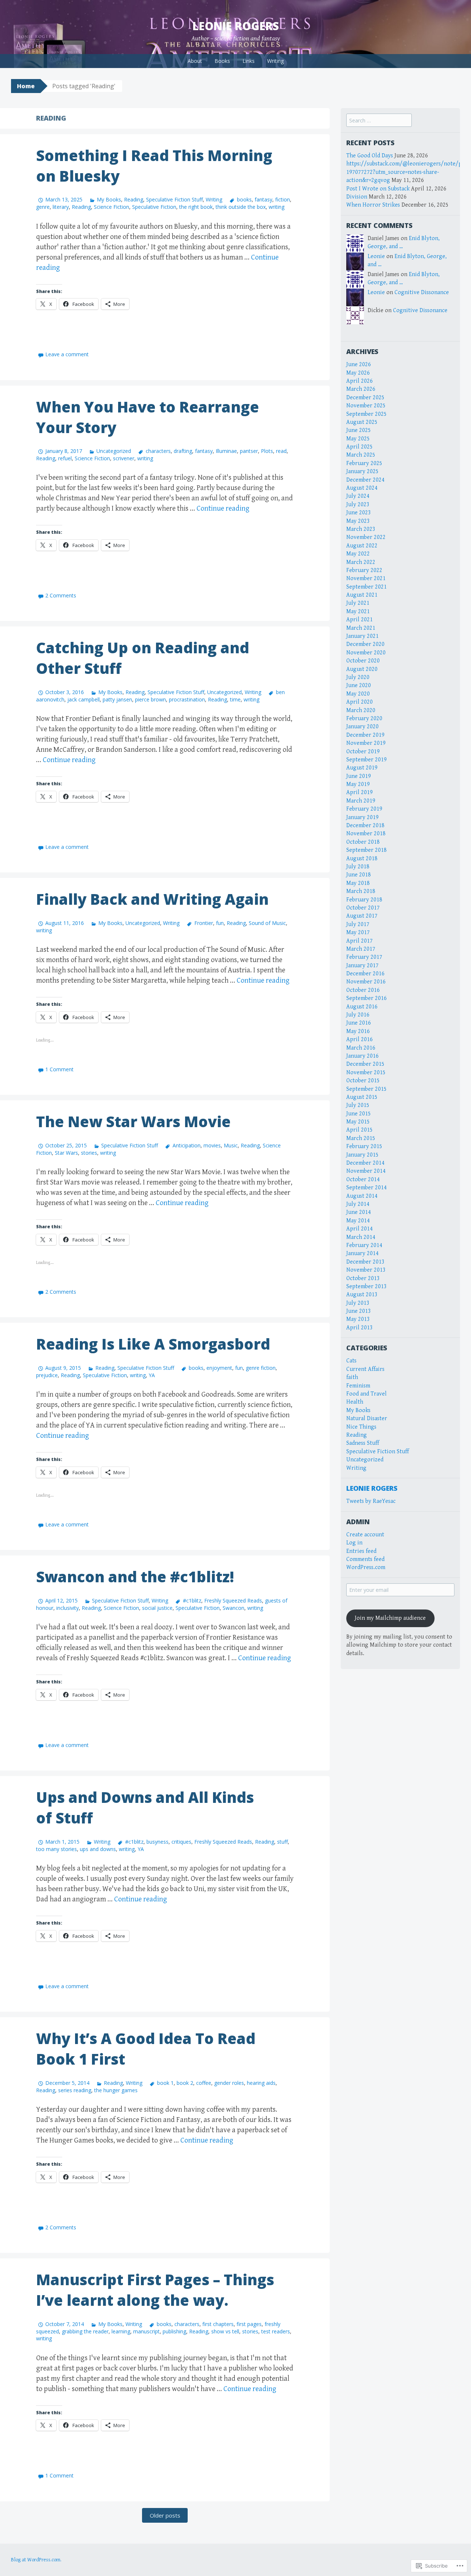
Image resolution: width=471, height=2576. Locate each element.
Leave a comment (67, 354)
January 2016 (362, 1056)
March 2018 (361, 891)
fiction (283, 199)
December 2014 (365, 1163)
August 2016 (362, 1007)
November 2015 (366, 1073)
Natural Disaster (367, 1419)
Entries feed (361, 1551)
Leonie (376, 256)
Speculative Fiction (154, 207)
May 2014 (358, 1221)
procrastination (187, 699)
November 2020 (366, 653)
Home (26, 86)
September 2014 (366, 1188)
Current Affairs (365, 1369)
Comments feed (365, 1559)
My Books (109, 199)
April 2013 (360, 1328)
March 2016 (361, 1048)
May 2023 (358, 521)
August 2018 (362, 859)
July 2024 (358, 496)
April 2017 (360, 941)
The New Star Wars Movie (133, 1121)
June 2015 (359, 1114)
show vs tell (225, 2331)
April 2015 (360, 1130)
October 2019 (363, 752)
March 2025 (361, 455)
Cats (351, 1361)
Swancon (233, 1608)
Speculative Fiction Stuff (174, 199)
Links (249, 61)
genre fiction (261, 1368)
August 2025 (362, 422)
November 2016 (366, 982)
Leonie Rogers (236, 26)
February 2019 (364, 809)
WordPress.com (366, 1567)
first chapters (218, 2324)
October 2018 (363, 842)
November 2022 (366, 537)
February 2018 (364, 900)
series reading (75, 2090)
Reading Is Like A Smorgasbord (153, 1344)
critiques (181, 1842)
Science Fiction (111, 207)
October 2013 (363, 1278)
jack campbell (84, 699)
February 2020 (364, 719)
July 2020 (358, 677)
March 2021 (361, 628)
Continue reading (223, 509)
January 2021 (362, 636)
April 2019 (360, 792)
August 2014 (362, 1196)
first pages (249, 2324)
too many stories (56, 1849)
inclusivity (68, 1608)
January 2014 (362, 1253)
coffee (204, 2083)
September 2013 (366, 1287)
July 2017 (358, 924)
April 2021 (360, 620)
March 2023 (361, 529)
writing (277, 207)
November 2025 (366, 406)
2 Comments (61, 595)
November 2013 (366, 1270)
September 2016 (366, 998)
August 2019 (362, 768)
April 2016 (360, 1039)
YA (152, 1375)
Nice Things (361, 1427)
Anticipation (186, 1145)
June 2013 (359, 1311)
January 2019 (362, 817)
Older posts (165, 2515)
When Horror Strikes (373, 205)
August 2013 (362, 1295)
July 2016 (358, 1015)
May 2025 (358, 439)
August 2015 (362, 1097)
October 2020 (363, 661)
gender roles (229, 2083)
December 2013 (365, 1262)
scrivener (124, 458)
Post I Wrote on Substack (378, 189)
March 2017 (361, 949)
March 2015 (361, 1138)
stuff (282, 1842)
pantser (249, 451)
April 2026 (360, 381)
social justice (157, 1608)
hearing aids (261, 2083)
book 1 (165, 2083)
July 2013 (358, 1303)
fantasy (263, 199)
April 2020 (360, 702)
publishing (174, 2331)
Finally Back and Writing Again (152, 899)
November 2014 (366, 1171)
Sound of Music (267, 923)
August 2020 (362, 669)
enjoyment (219, 1368)
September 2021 (366, 587)
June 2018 (359, 875)
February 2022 (364, 570)
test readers (276, 2331)
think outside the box (241, 207)
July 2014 (358, 1204)
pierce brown (150, 699)
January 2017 (362, 966)
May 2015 (358, 1122)
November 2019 (366, 743)
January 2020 (362, 727)
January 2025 (362, 471)
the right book (196, 207)
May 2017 (358, 932)
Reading (134, 199)
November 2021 (366, 578)
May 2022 (358, 554)
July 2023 (358, 505)
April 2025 (360, 447)
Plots (267, 451)
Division (357, 197)
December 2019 (365, 735)
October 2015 (363, 1081)
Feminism (358, 1386)
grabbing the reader (85, 2331)
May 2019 (358, 784)
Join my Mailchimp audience (390, 1618)
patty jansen (117, 699)
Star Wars (66, 1153)
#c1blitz (192, 1600)
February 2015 (364, 1146)
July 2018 (358, 867)
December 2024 (365, 480)
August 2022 (362, 546)
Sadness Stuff (363, 1443)
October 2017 (363, 908)
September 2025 (366, 414)
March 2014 (361, 1237)
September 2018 (366, 850)
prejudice (47, 1375)
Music (231, 1145)
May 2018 (358, 883)
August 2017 (362, 916)
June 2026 (359, 365)
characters (158, 451)
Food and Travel (366, 1394)
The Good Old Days (370, 156)
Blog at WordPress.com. (36, 2560)
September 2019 (366, 760)
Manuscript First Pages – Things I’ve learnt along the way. (155, 2290)
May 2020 (358, 694)
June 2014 (359, 1212)
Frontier (203, 923)
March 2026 (361, 389)
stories (89, 1153)
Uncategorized (114, 451)
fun (220, 923)
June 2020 (359, 685)
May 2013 (358, 1319)
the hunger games (116, 2090)
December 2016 (365, 974)
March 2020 (361, 710)
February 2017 (364, 957)
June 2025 (359, 430)
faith (352, 1377)
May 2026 (358, 373)
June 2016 (359, 1023)
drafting (183, 451)
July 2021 (358, 603)
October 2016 (363, 990)
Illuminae (226, 451)
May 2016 (358, 1031)
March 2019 (361, 801)
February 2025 (364, 463)
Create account (365, 1535)
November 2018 (366, 834)
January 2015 (362, 1155)
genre (43, 207)
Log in (354, 1543)
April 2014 (360, 1229)
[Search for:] (379, 121)
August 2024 (362, 488)
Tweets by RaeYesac (371, 1501)
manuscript (146, 2331)
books (244, 199)
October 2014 (363, 1180)
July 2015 (358, 1105)
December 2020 (365, 644)
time (235, 699)
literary (61, 207)
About (195, 61)
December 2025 (365, 398)
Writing (275, 61)
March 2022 (361, 562)
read (281, 451)
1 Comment (59, 1069)
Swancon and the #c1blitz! (135, 1577)
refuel (65, 458)
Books (222, 61)
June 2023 (359, 513)
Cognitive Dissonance (422, 292)
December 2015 (365, 1064)
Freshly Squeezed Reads (233, 1600)
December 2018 (365, 826)
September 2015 (366, 1089)
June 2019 (359, 776)
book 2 (185, 2083)
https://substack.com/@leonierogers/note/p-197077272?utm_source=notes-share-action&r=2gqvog (405, 172)
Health (355, 1402)
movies (212, 1145)
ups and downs (98, 1849)
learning (121, 2331)
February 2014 (364, 1245)
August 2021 (362, 595)
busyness (157, 1842)
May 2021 (358, 612)
